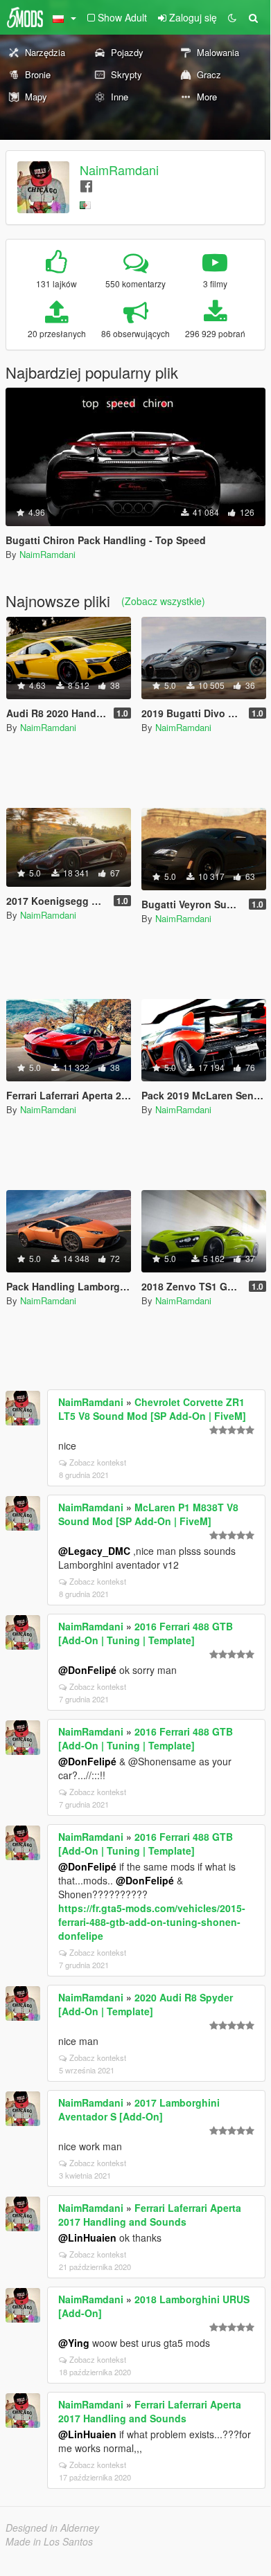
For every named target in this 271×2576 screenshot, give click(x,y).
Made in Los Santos (49, 2541)
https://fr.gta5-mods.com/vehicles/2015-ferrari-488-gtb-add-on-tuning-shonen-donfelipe (152, 1922)
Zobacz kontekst (98, 1462)
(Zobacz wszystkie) (163, 601)
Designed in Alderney (52, 2528)
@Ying (74, 2343)
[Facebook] (86, 185)
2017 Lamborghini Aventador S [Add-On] (139, 2109)
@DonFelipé (87, 1670)
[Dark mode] (232, 17)
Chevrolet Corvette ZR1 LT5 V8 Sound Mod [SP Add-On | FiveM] (152, 1409)
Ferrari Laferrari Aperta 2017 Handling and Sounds (150, 2215)
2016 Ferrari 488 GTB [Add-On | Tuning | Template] (146, 1633)
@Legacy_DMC (94, 1551)
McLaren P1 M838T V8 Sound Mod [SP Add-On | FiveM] (148, 1514)
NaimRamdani (119, 170)
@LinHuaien (87, 2237)
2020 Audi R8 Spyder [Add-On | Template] (146, 2004)
